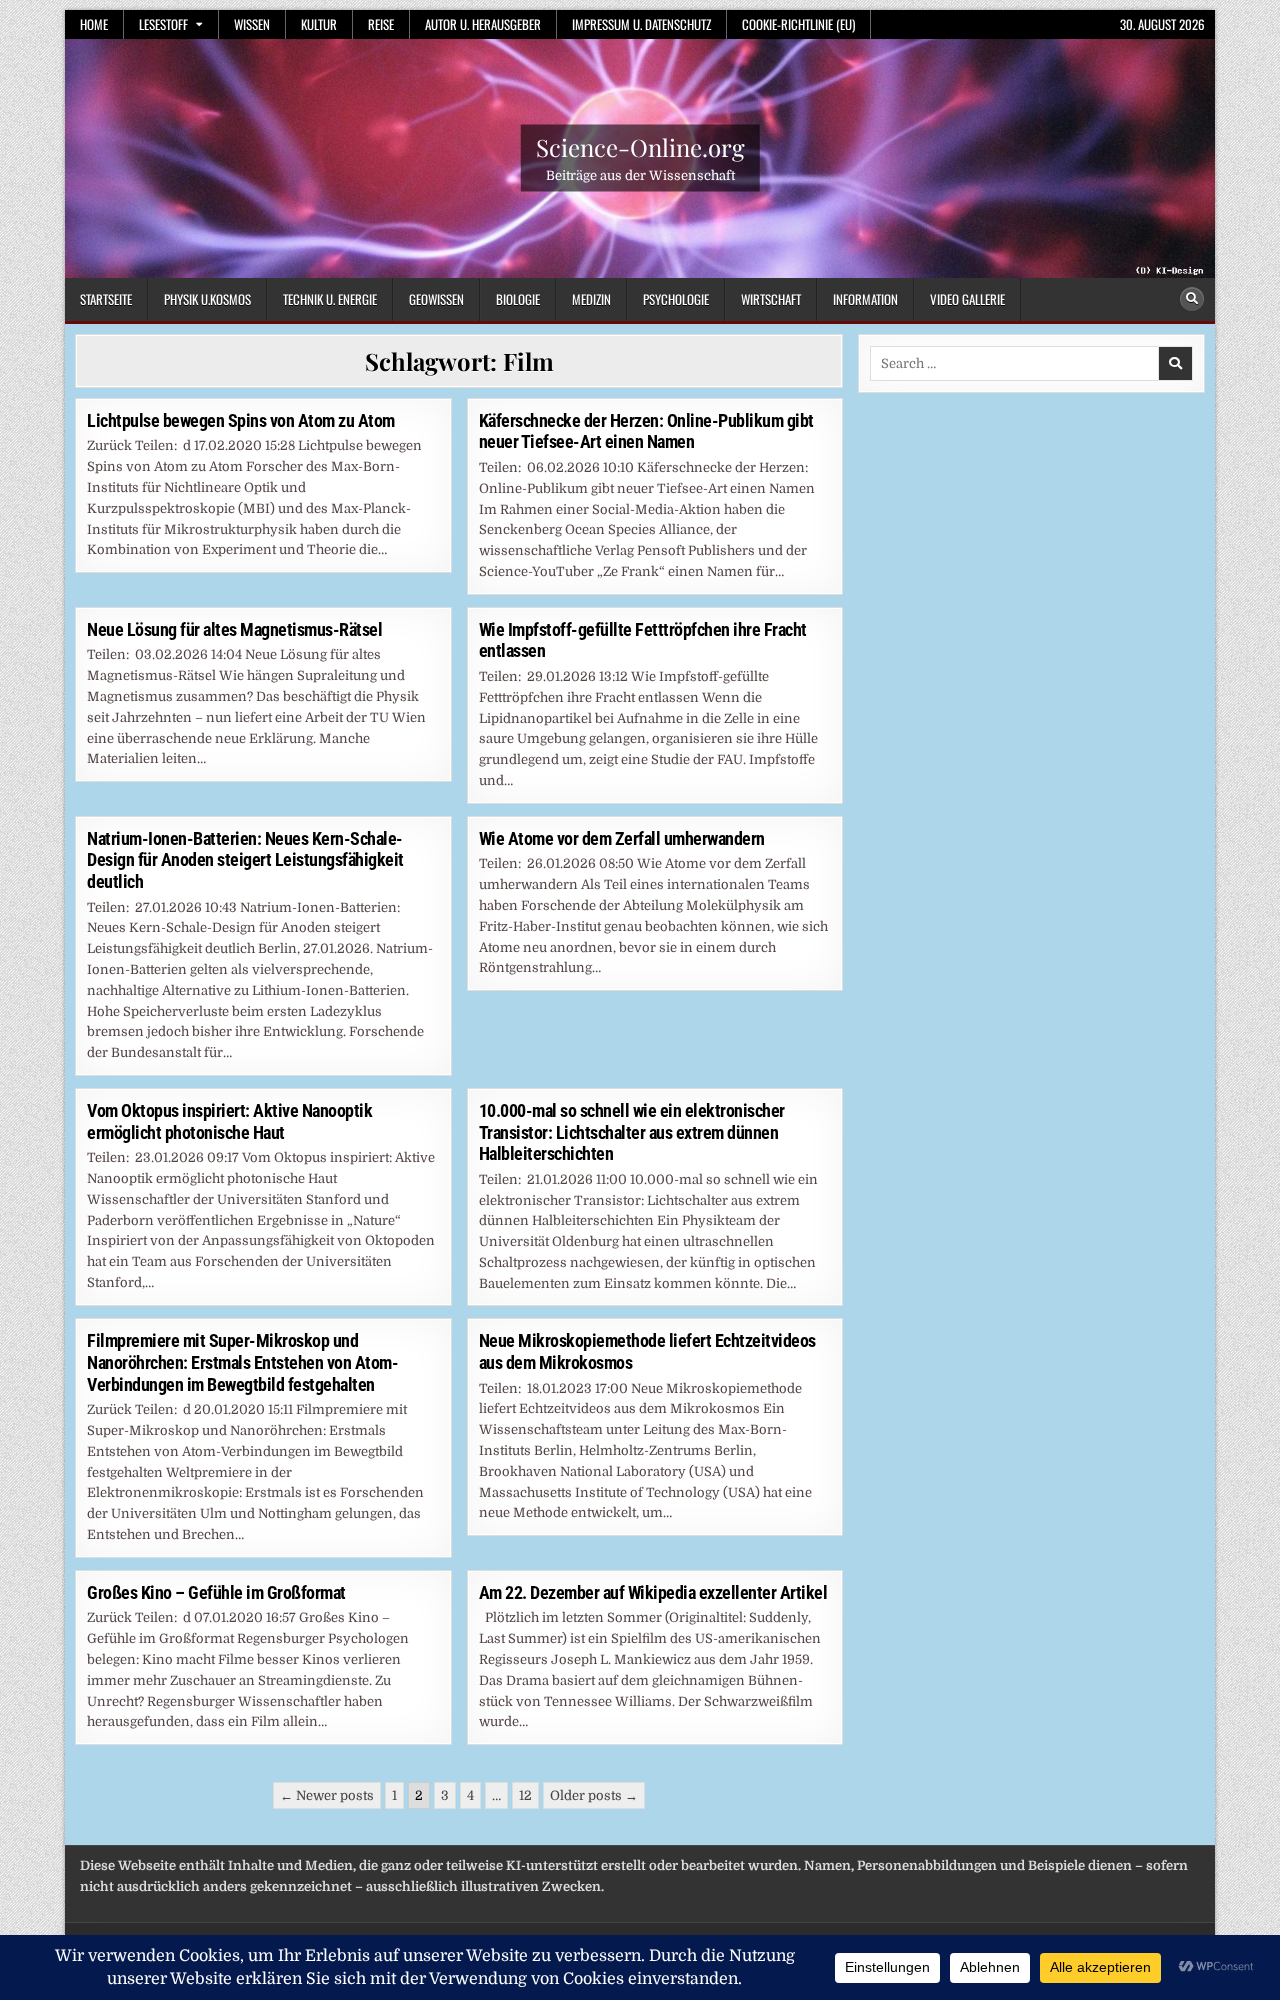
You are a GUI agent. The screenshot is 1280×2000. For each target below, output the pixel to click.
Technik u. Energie (330, 299)
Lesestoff (163, 24)
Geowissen (436, 299)
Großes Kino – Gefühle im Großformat (216, 1592)
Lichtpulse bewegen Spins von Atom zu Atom (241, 420)
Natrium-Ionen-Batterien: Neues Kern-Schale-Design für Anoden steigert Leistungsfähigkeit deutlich (245, 860)
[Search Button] (1192, 299)
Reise (381, 24)
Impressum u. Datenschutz (641, 24)
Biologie (518, 299)
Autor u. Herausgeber (483, 24)
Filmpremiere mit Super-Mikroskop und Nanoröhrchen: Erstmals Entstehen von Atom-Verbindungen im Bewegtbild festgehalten (242, 1362)
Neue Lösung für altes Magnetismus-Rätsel (234, 629)
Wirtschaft (771, 299)
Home (94, 24)
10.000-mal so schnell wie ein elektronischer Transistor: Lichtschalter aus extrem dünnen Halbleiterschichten (632, 1132)
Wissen (252, 24)
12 (525, 1795)
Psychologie (676, 299)
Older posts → (594, 1795)
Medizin (591, 299)
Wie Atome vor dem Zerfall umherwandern (622, 838)
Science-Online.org (640, 147)
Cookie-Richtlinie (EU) (798, 24)
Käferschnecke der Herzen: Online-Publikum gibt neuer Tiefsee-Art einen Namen (646, 431)
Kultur (319, 24)
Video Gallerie (967, 299)
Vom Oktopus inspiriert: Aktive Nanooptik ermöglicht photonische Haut (229, 1121)
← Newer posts (327, 1795)
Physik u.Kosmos (207, 299)
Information (865, 299)
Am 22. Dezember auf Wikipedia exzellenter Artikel (653, 1592)
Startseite (106, 299)
